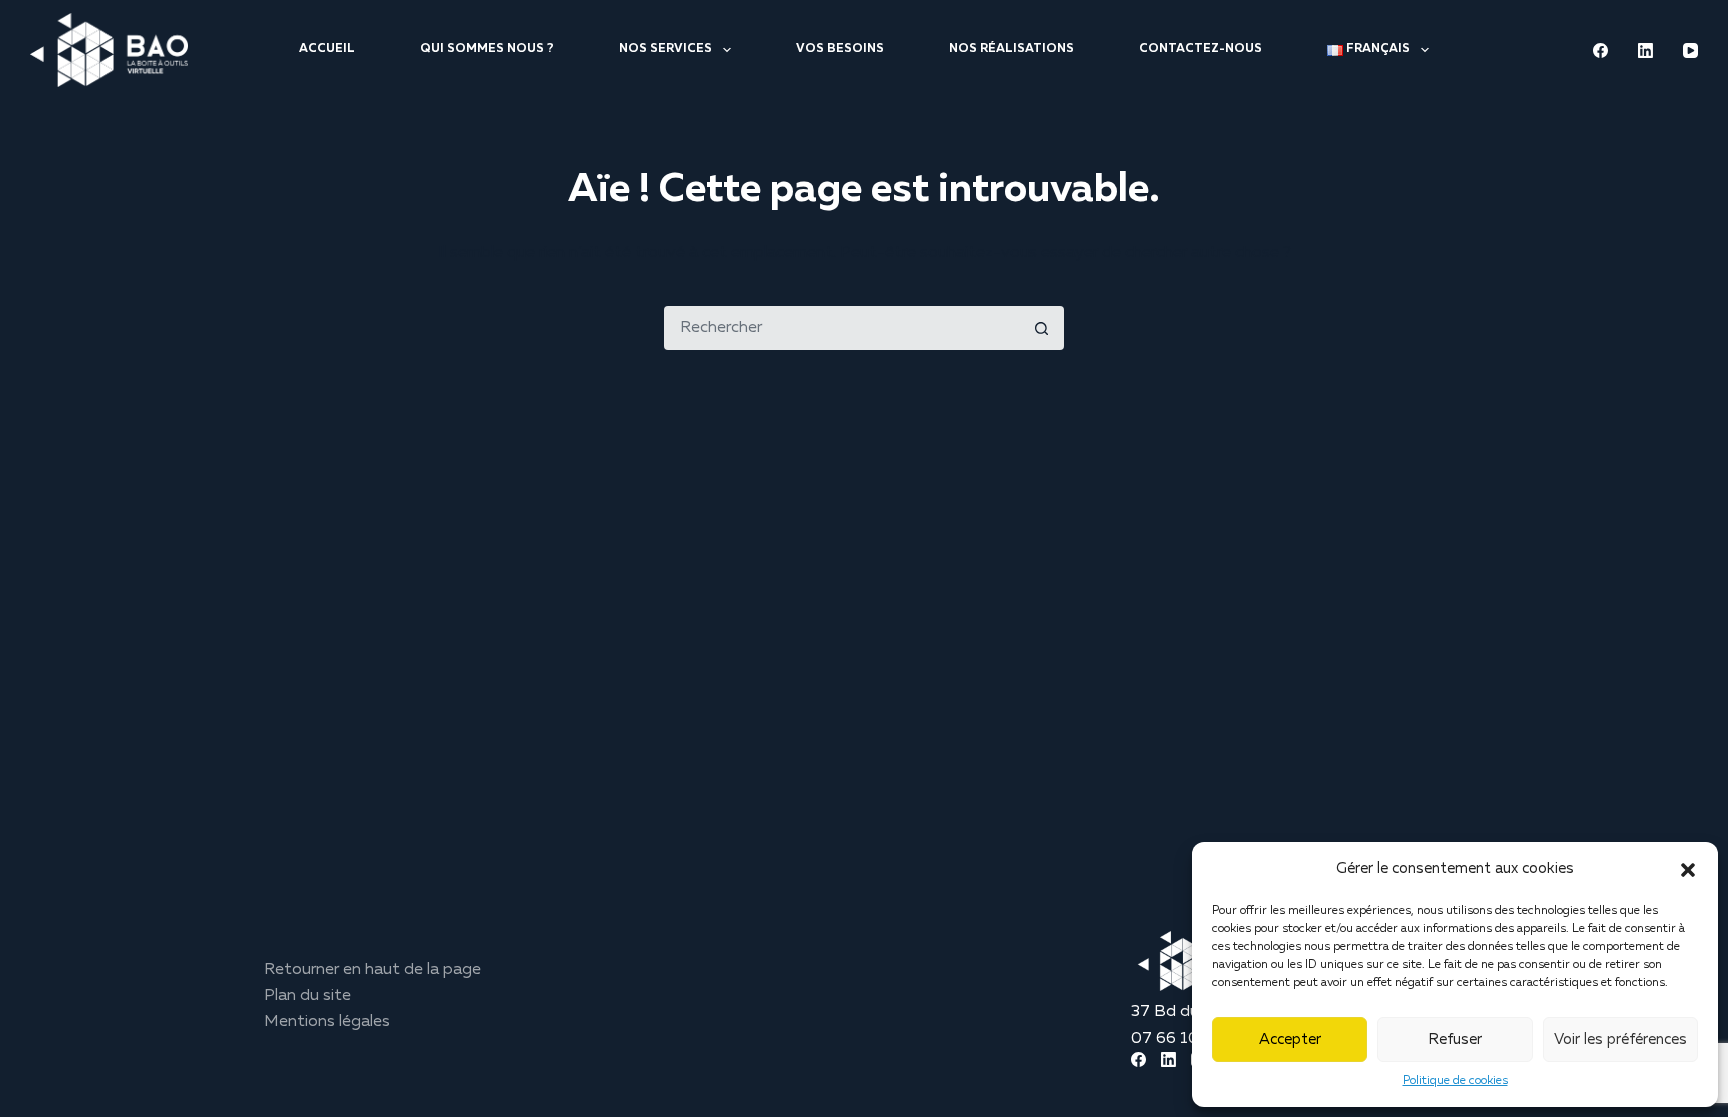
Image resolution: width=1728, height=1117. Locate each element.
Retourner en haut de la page (372, 970)
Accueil (327, 49)
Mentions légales (327, 1022)
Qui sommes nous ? (487, 49)
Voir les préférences (1620, 1039)
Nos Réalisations (1011, 49)
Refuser (1455, 1039)
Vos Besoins (840, 49)
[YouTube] (1690, 50)
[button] (1688, 870)
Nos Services (665, 49)
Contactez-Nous (1200, 49)
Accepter (1290, 1039)
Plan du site (307, 996)
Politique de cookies (1455, 1081)
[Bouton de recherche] (1042, 328)
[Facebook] (1600, 50)
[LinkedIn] (1645, 50)
